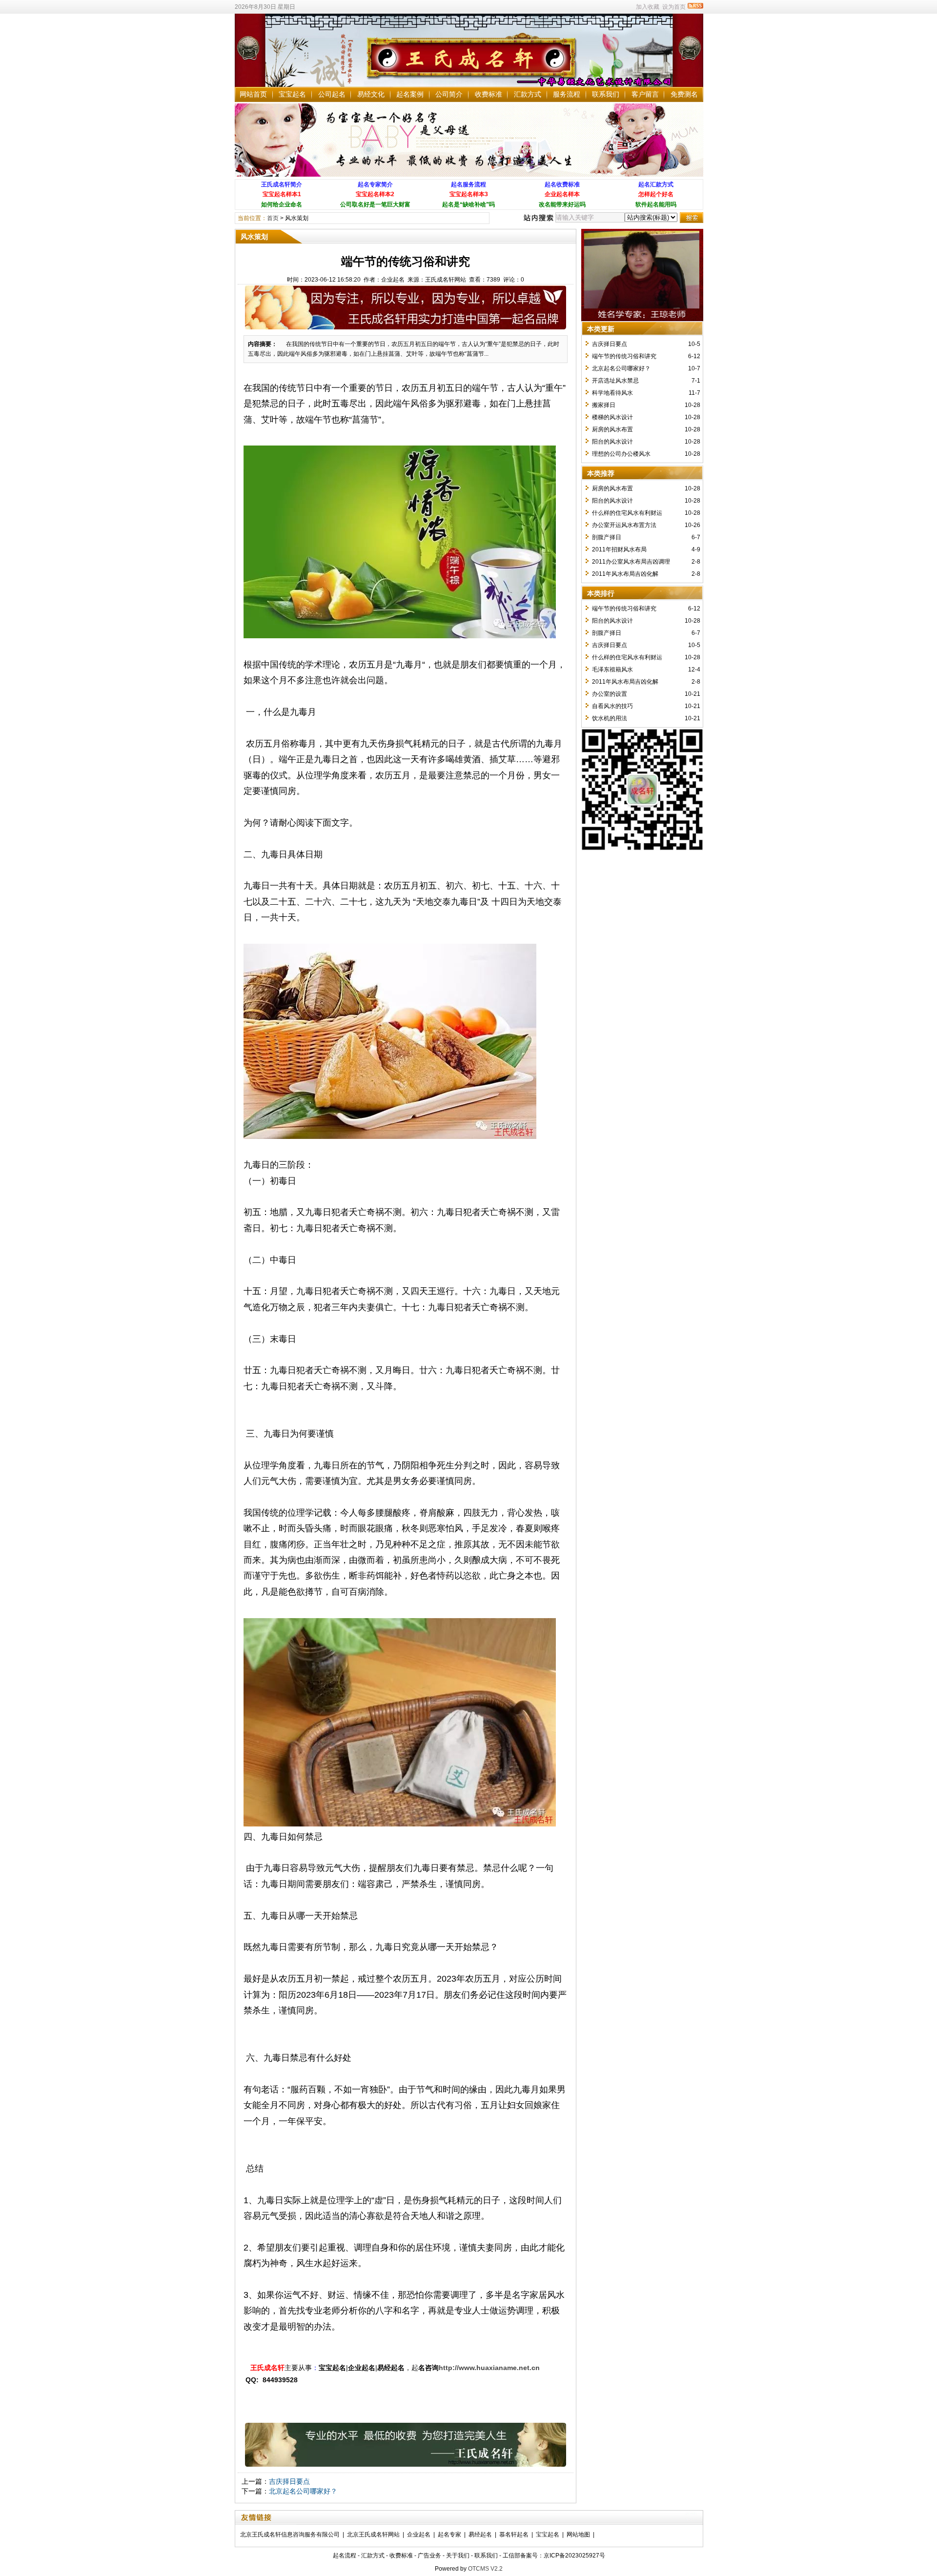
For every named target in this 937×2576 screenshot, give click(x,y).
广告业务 (429, 2556)
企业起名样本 (562, 194)
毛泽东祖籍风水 (612, 669)
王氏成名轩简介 (282, 184)
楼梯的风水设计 (612, 417)
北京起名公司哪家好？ (303, 2491)
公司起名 (332, 94)
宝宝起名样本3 (469, 194)
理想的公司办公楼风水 (621, 454)
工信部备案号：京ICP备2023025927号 (554, 2556)
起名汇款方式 (656, 184)
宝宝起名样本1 (282, 194)
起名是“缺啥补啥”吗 (468, 204)
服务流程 (567, 94)
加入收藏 (648, 7)
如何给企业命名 (282, 204)
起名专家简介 (375, 184)
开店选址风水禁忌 (615, 381)
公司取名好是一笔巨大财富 (375, 204)
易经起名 (480, 2535)
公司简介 (449, 94)
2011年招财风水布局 (619, 549)
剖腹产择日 (607, 537)
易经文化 (371, 94)
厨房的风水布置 (612, 429)
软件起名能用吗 (656, 204)
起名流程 (345, 2556)
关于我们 (458, 2556)
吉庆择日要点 (289, 2481)
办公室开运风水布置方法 (624, 525)
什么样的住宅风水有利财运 (627, 513)
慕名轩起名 (514, 2535)
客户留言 (645, 94)
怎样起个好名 (656, 194)
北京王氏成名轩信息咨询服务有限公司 (290, 2535)
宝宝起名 (292, 94)
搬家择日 (604, 405)
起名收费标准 (562, 184)
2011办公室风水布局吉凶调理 (631, 562)
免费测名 (684, 94)
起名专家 (449, 2535)
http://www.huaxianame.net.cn (489, 2368)
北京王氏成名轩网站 (373, 2535)
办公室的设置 (610, 694)
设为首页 (674, 7)
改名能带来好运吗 (562, 204)
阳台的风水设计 (612, 442)
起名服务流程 (468, 184)
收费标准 (489, 94)
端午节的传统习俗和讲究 (624, 356)
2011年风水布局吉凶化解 (625, 574)
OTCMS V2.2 (485, 2569)
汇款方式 (528, 94)
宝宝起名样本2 (375, 194)
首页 (273, 218)
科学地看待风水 (612, 393)
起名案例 (410, 94)
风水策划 (297, 218)
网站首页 (253, 94)
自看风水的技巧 (612, 706)
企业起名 (419, 2535)
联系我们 (606, 94)
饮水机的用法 (610, 718)
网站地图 (578, 2535)
